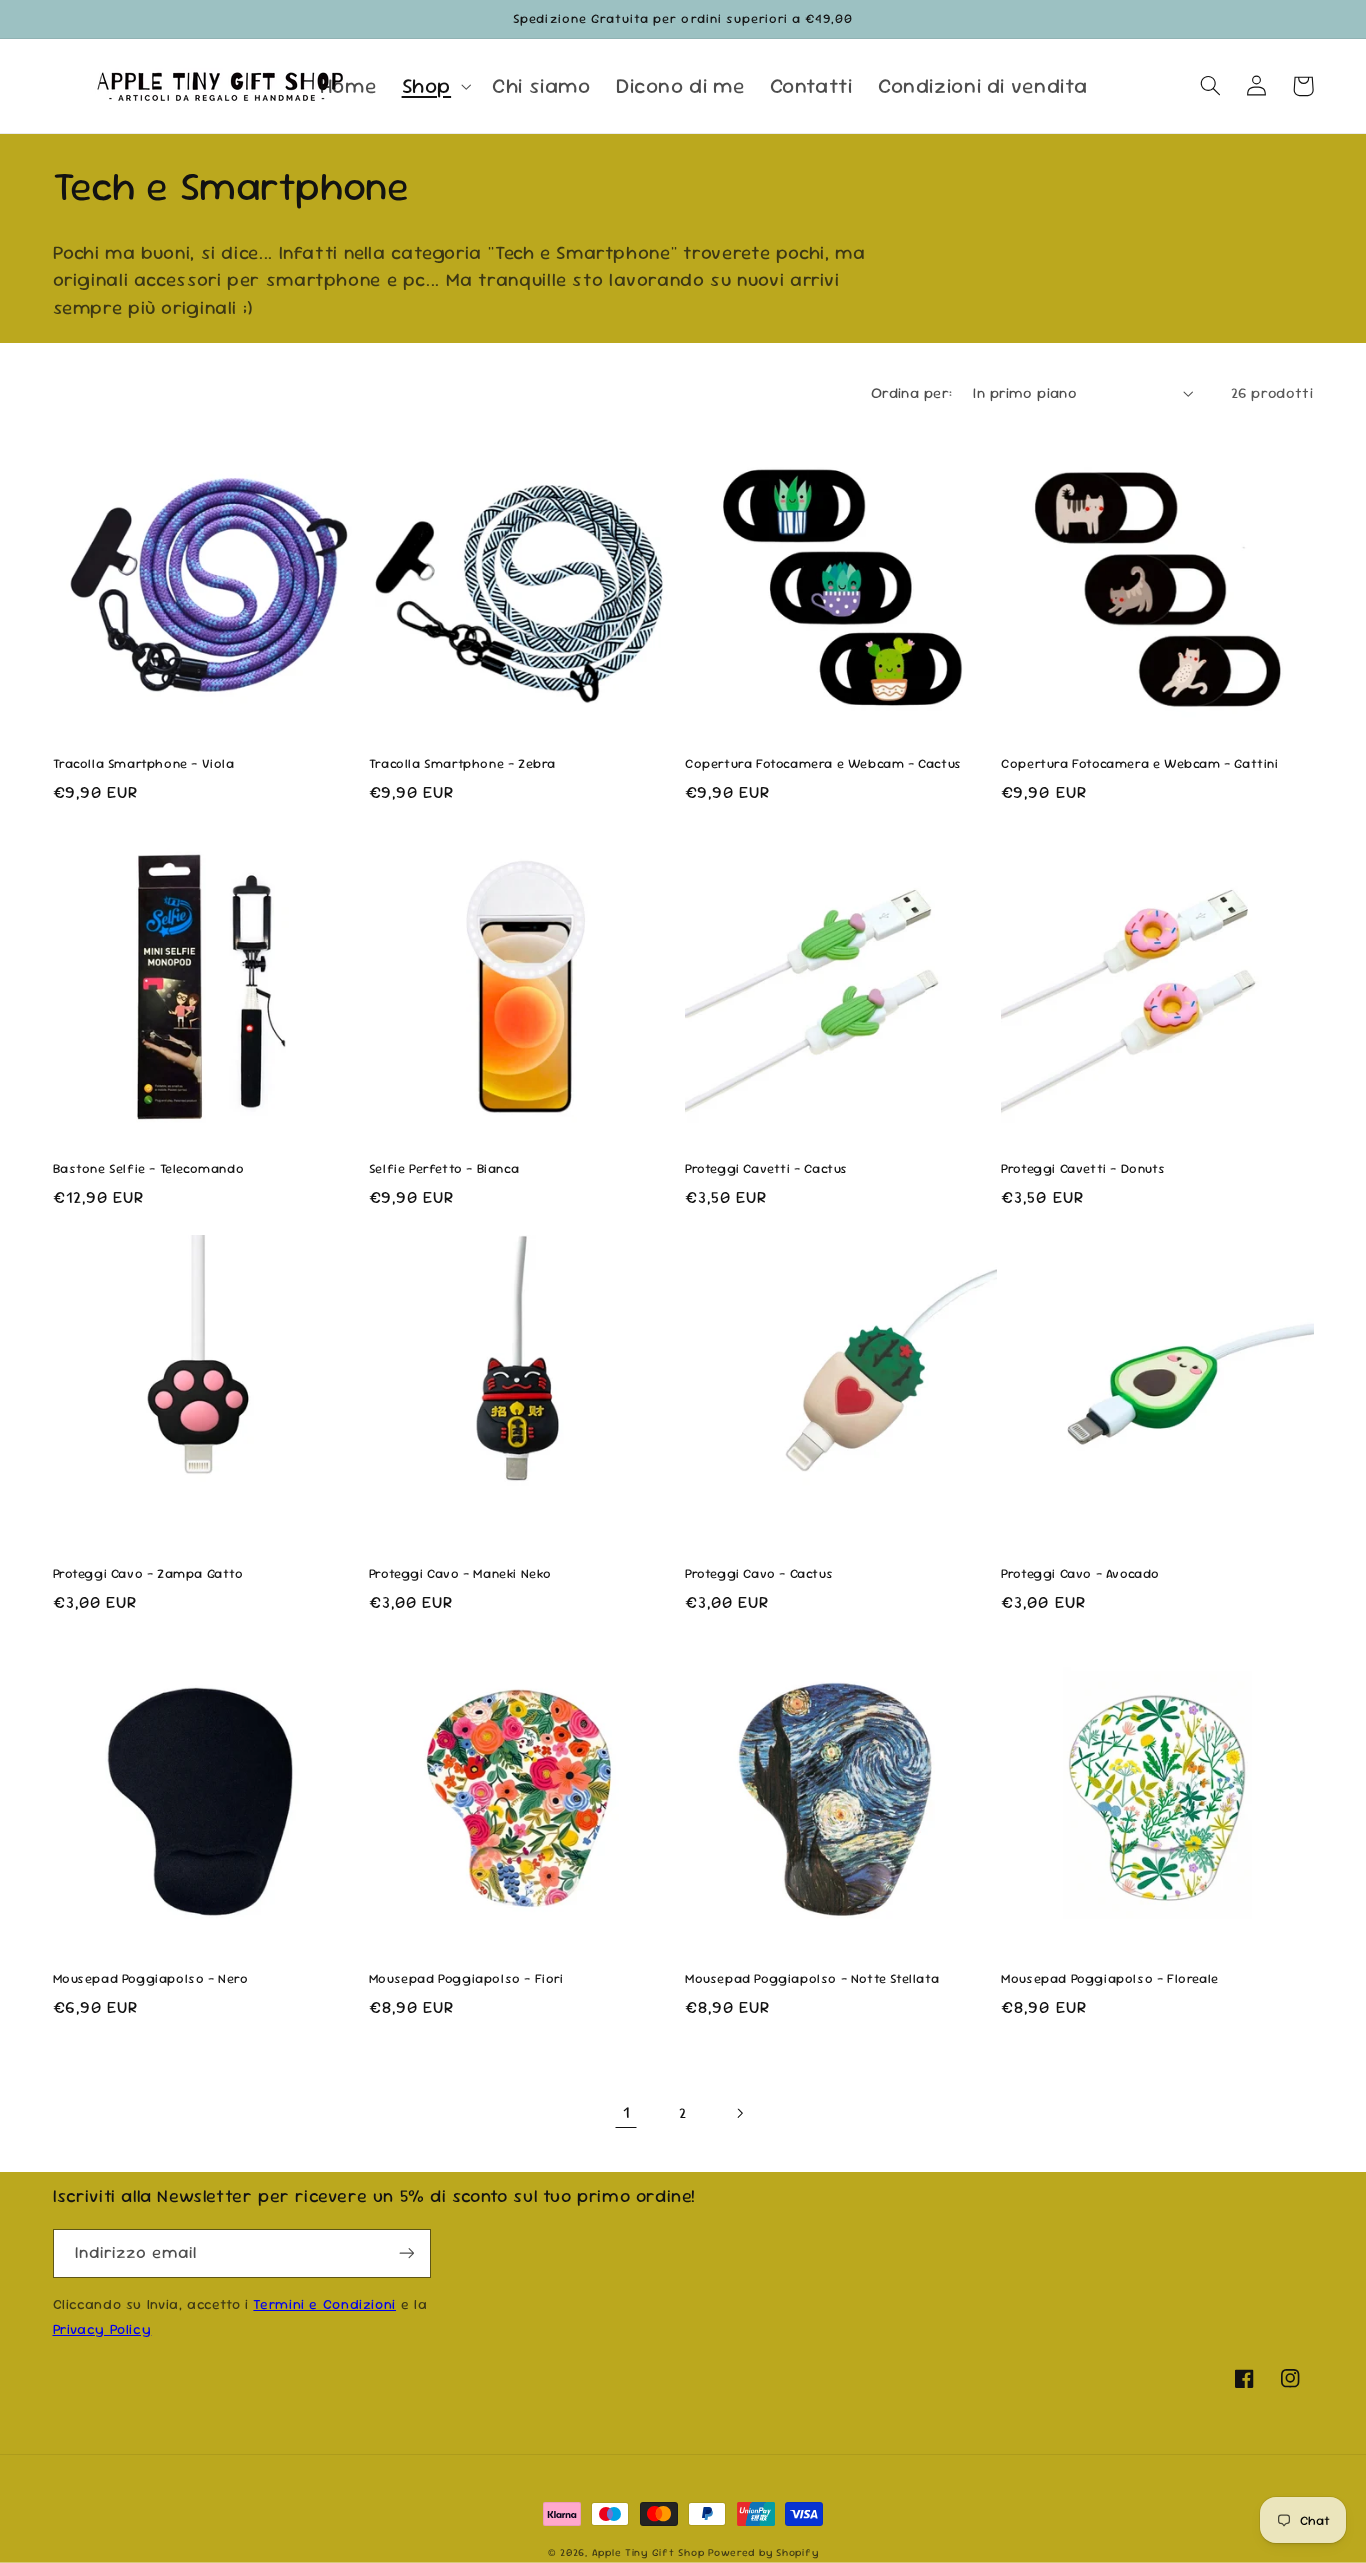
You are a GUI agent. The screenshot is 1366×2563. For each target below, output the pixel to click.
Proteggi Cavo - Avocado (1080, 1574)
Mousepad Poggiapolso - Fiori (466, 1979)
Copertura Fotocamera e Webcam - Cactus (823, 764)
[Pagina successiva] (740, 2113)
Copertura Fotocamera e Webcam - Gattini (1139, 764)
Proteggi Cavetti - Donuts (1083, 1169)
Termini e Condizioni (324, 2304)
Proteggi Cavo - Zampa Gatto (148, 1574)
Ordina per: (912, 392)
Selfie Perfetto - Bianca (444, 1169)
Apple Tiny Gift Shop (648, 2552)
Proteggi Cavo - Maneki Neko (460, 1574)
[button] (434, 86)
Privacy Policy (102, 2329)
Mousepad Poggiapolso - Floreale (1110, 1979)
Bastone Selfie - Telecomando (149, 1169)
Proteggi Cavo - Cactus (759, 1574)
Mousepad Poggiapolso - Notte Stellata (812, 1979)
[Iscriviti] (406, 2253)
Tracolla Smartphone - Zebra (462, 764)
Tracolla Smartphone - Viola (144, 764)
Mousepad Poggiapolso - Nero (151, 1979)
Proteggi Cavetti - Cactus (766, 1169)
